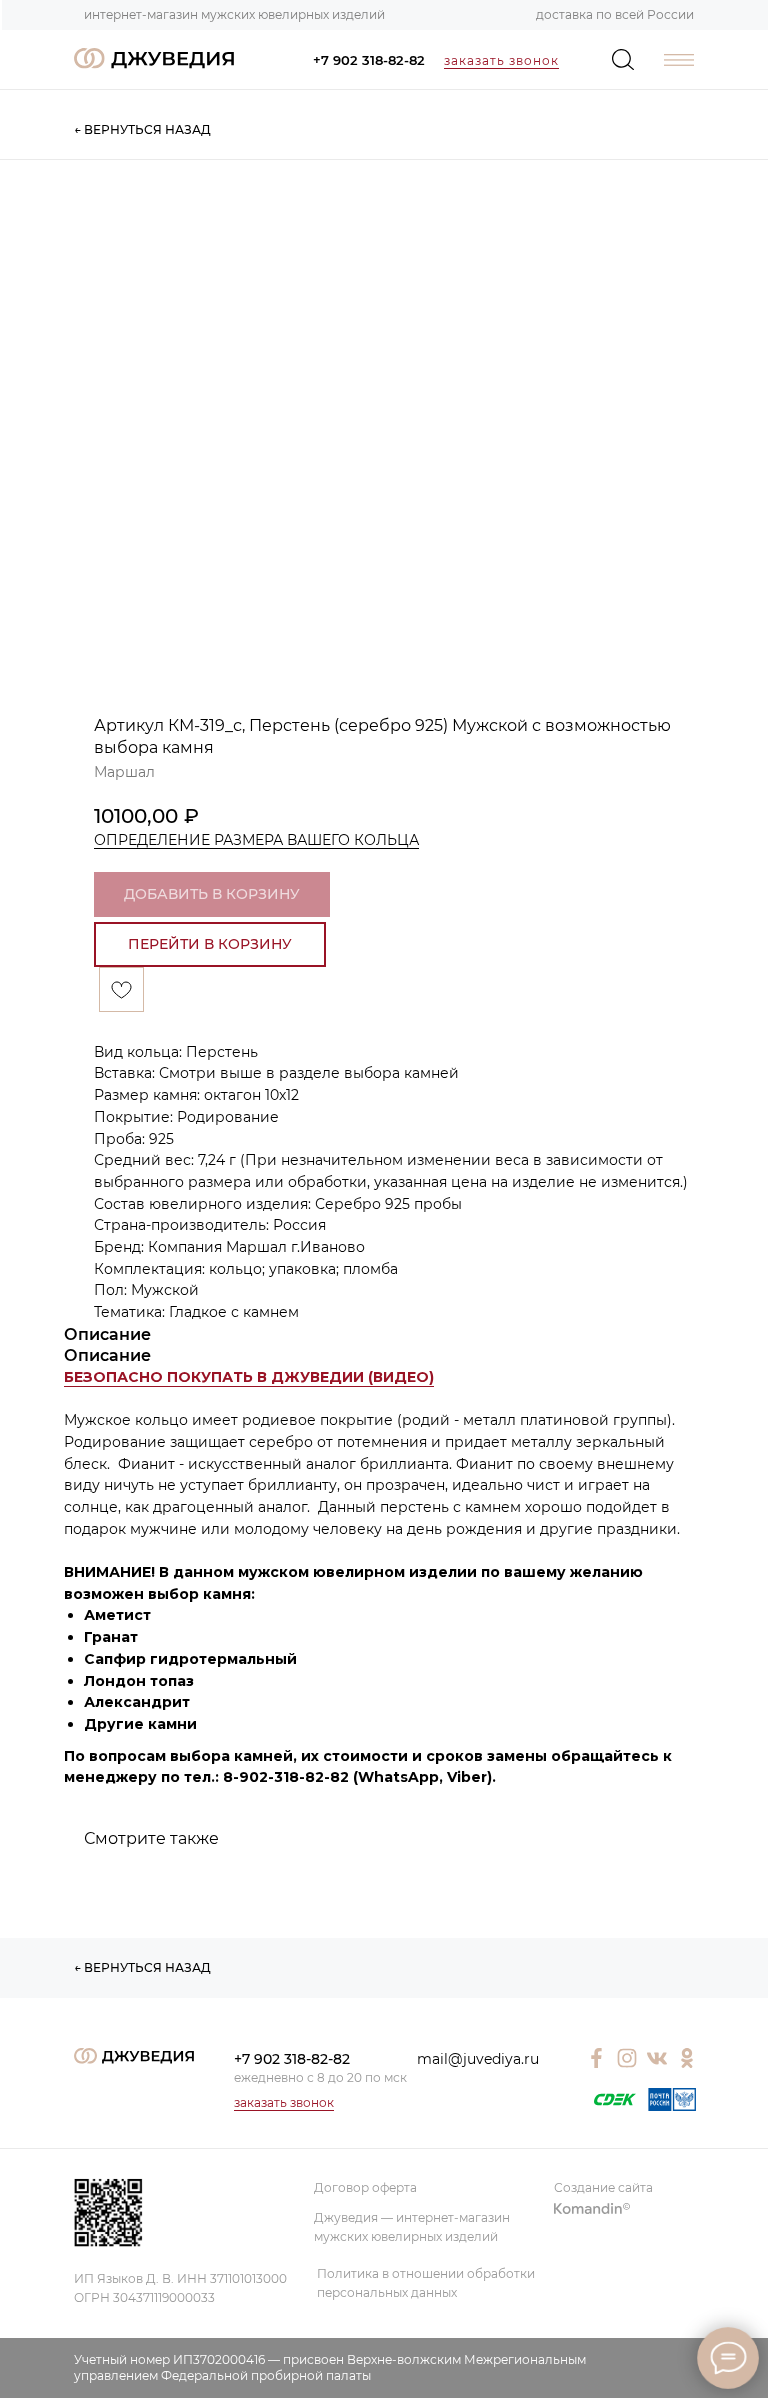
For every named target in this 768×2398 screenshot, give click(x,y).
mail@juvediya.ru (478, 2059)
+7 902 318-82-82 (369, 60)
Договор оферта (365, 2187)
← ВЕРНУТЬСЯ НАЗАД (142, 129)
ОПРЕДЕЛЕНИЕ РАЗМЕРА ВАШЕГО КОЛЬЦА (256, 840)
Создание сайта (603, 2187)
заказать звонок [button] (501, 60)
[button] (249, 1377)
